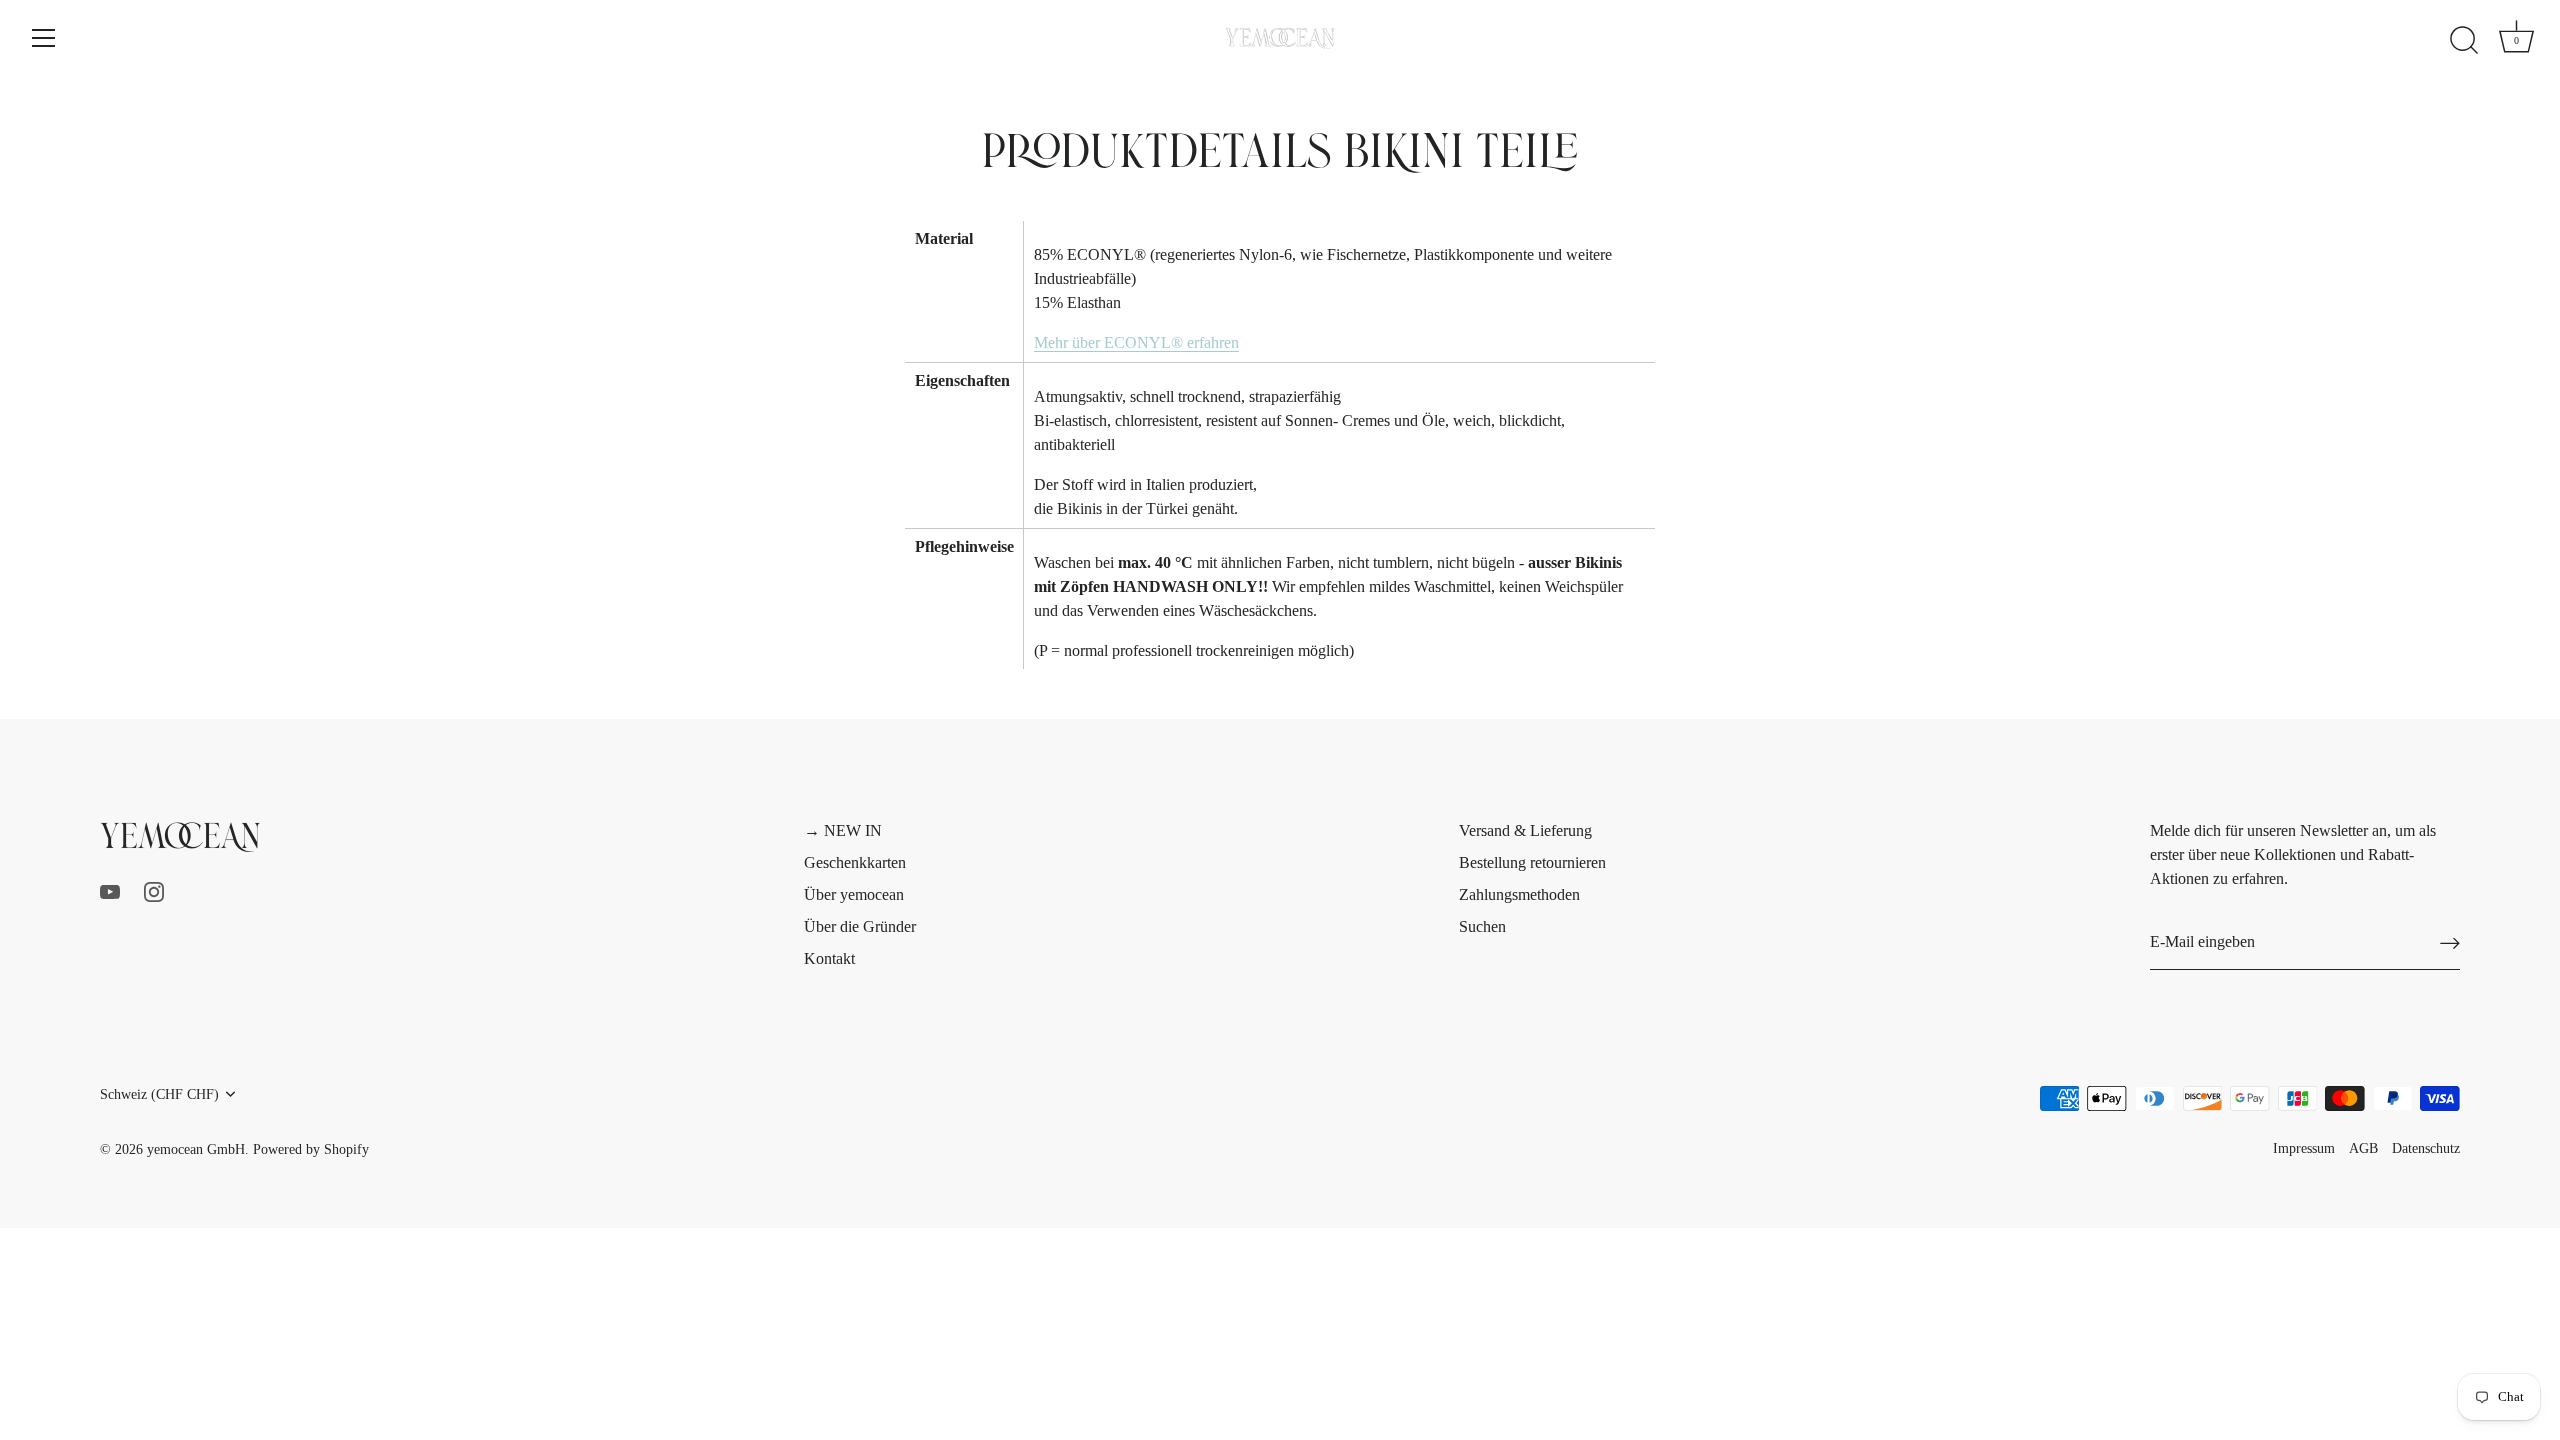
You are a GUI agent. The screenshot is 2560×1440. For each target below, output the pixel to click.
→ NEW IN (843, 830)
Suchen (1482, 926)
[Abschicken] (2450, 942)
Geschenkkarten (855, 862)
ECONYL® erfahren (1136, 342)
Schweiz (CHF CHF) (159, 1094)
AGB (2363, 1148)
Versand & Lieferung (1525, 830)
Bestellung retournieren (1532, 862)
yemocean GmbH (196, 1149)
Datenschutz (2426, 1148)
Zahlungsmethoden (1519, 894)
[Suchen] (2464, 41)
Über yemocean (854, 894)
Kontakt (829, 958)
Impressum (2304, 1148)
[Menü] (44, 38)
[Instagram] (154, 890)
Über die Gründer (860, 926)
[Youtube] (110, 890)
